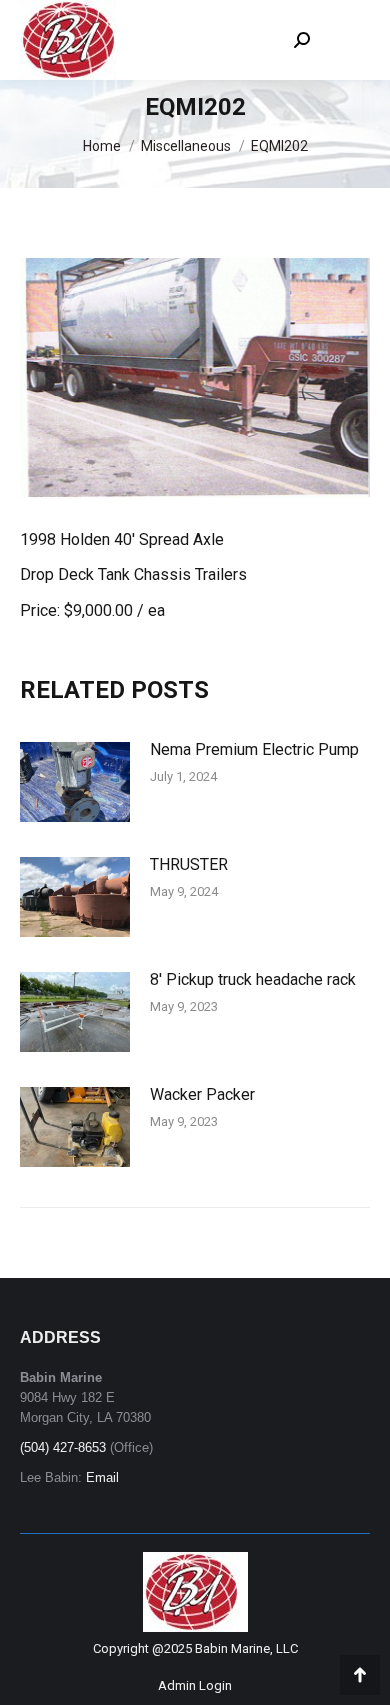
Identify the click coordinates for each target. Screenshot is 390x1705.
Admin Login (195, 1685)
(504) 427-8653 (63, 1447)
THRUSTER (189, 864)
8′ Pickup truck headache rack (253, 979)
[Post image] (75, 782)
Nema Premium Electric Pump (254, 749)
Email (102, 1477)
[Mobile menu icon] (350, 40)
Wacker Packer (202, 1094)
